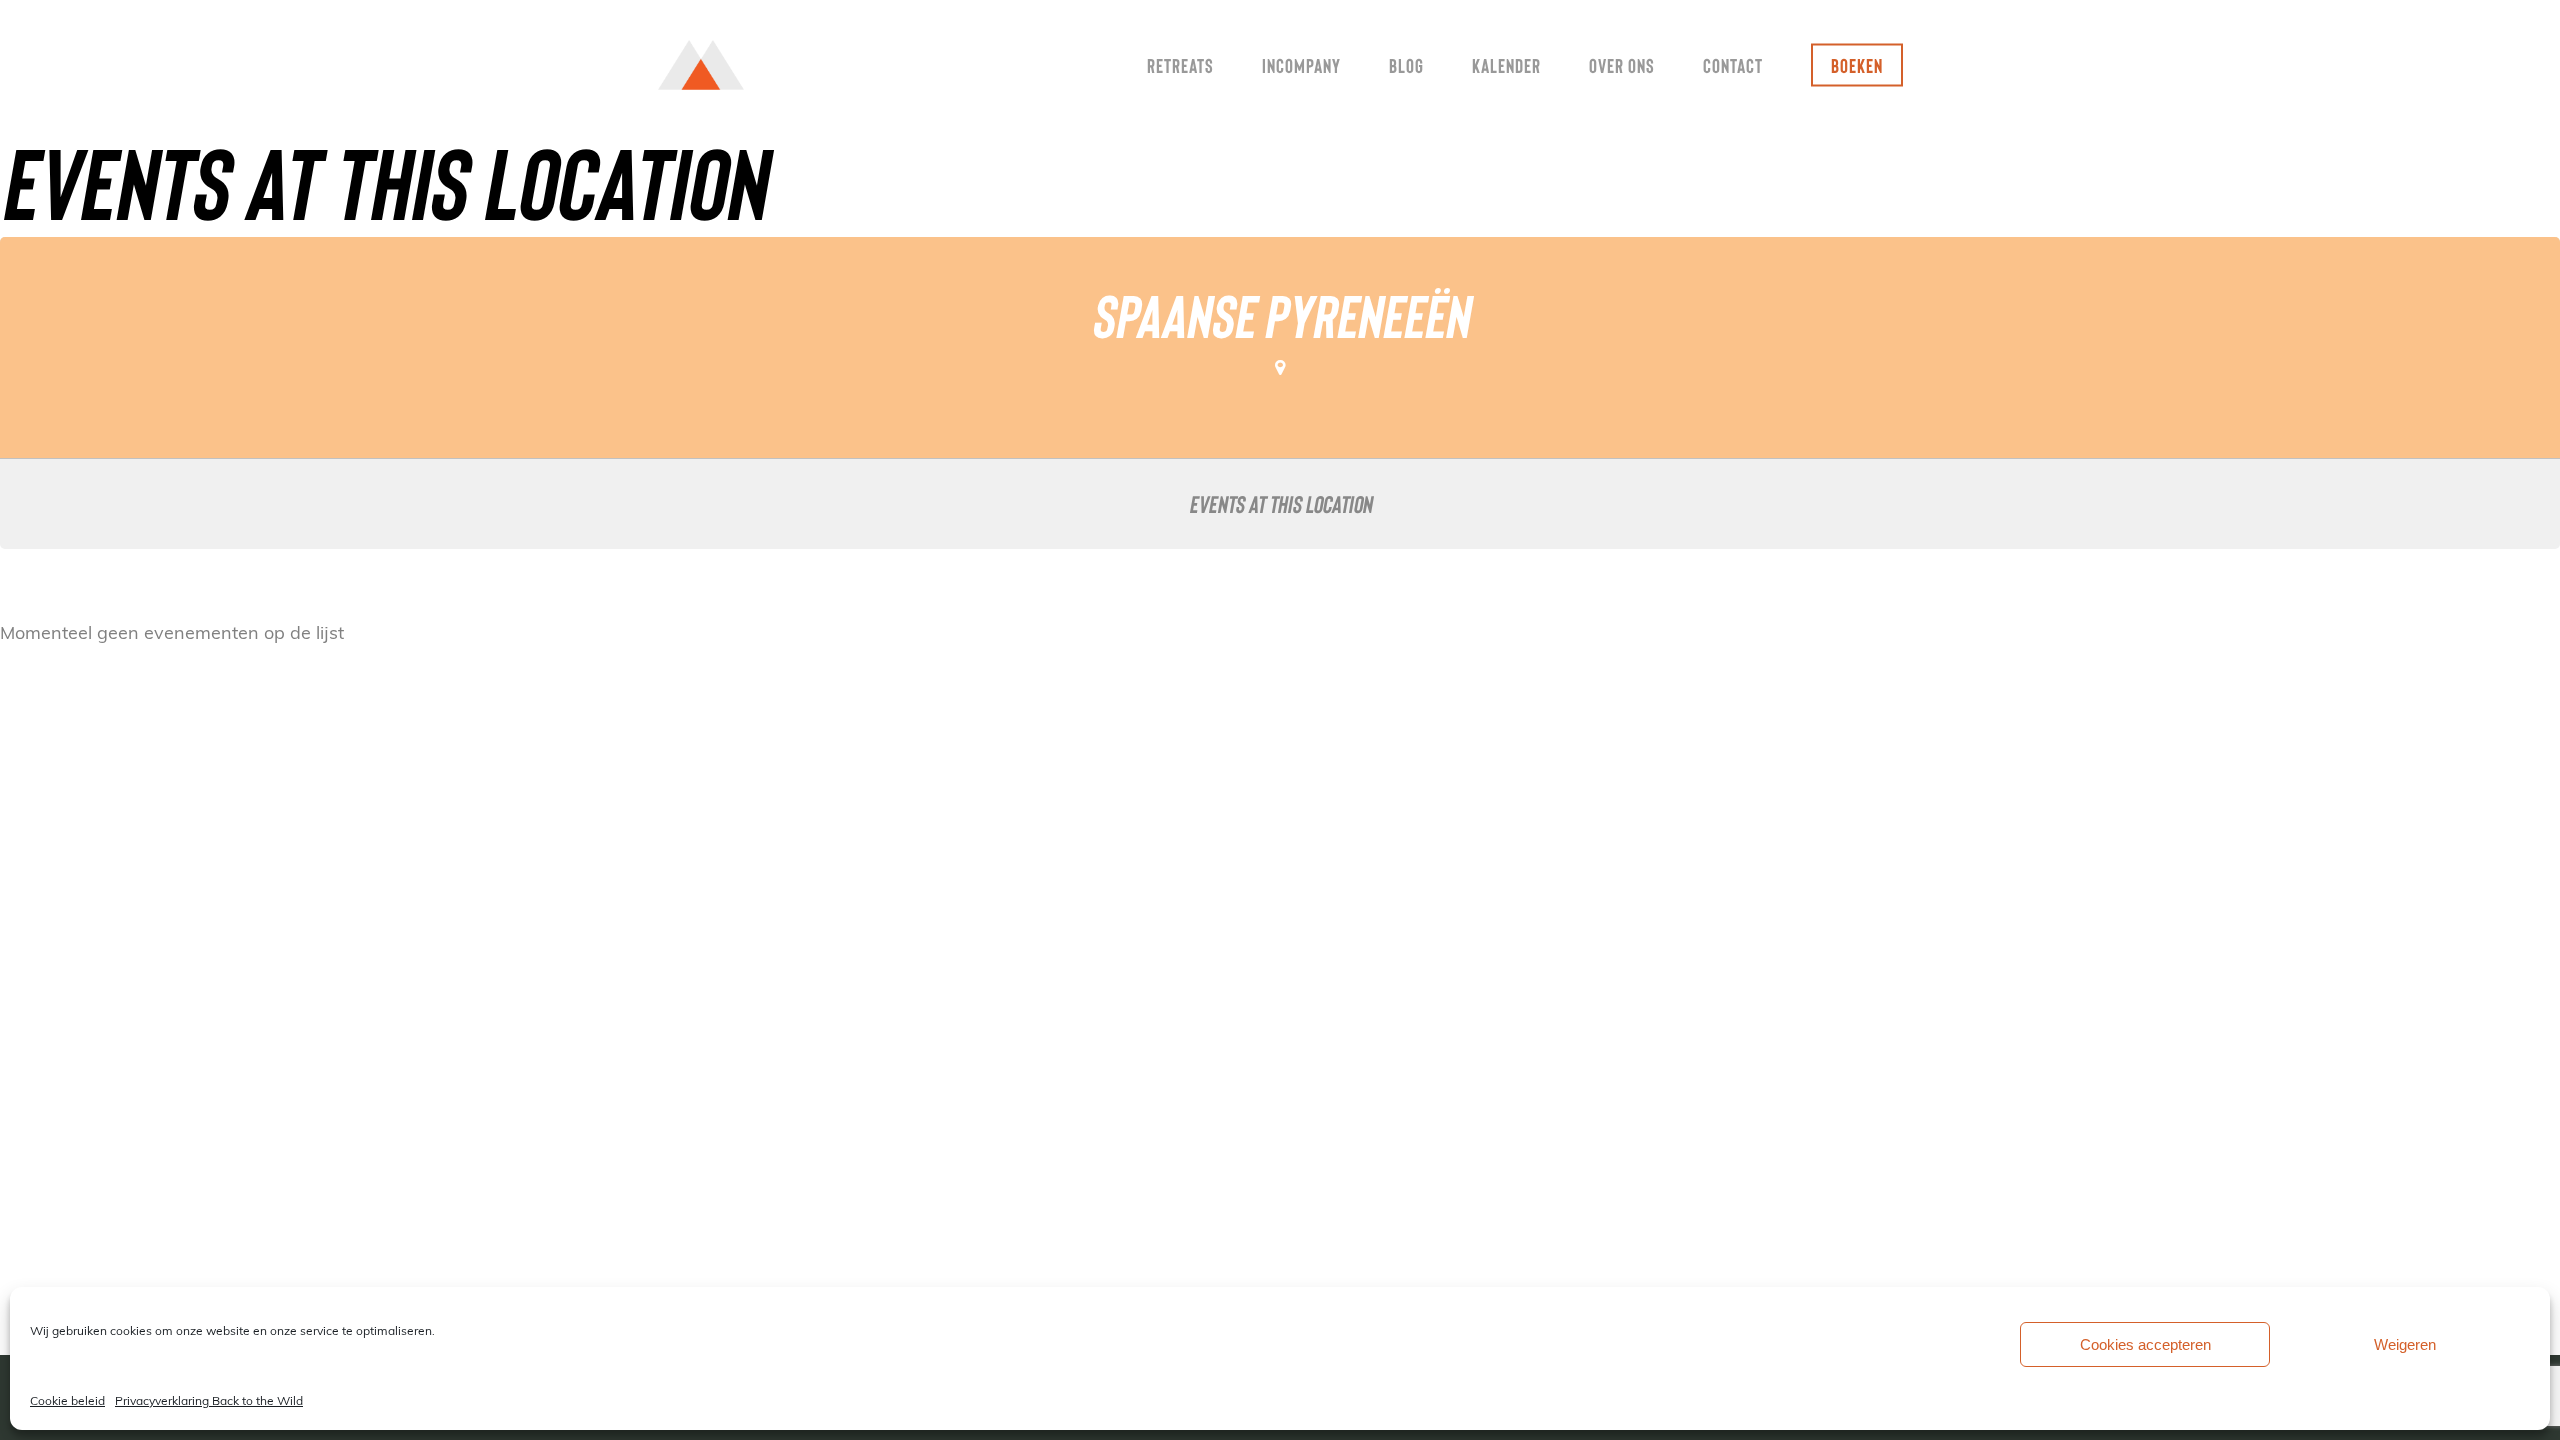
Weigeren (2405, 1344)
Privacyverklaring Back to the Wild (209, 1400)
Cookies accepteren (2145, 1344)
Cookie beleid (67, 1400)
